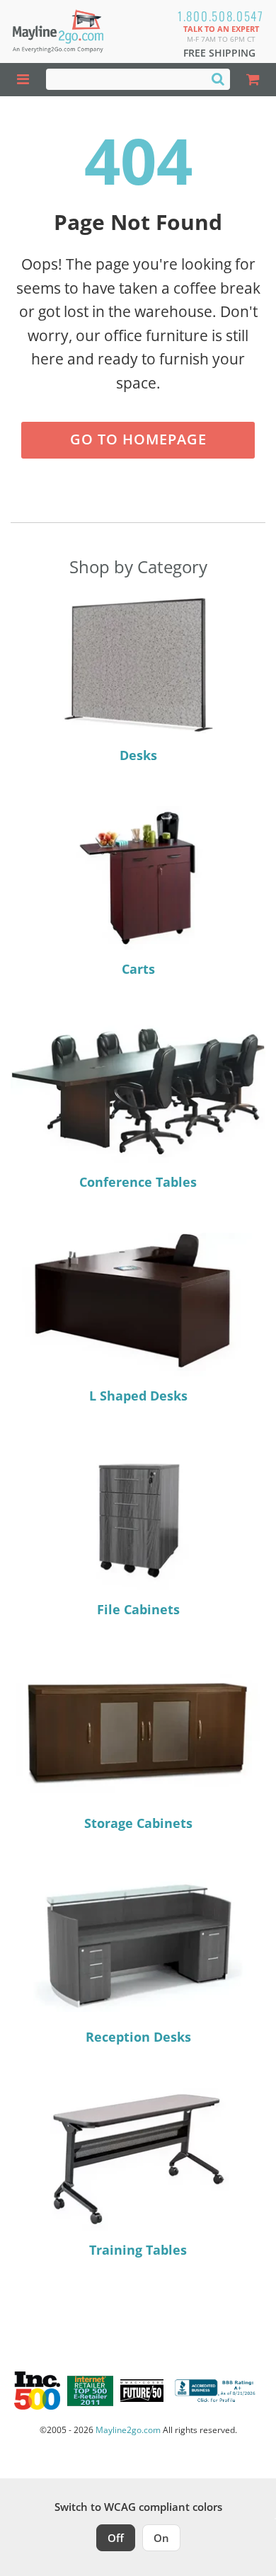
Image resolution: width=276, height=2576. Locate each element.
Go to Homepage (138, 439)
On (161, 2538)
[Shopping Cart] (253, 80)
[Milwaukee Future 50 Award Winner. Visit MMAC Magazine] (142, 2391)
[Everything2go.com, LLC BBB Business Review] (217, 2391)
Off (116, 2538)
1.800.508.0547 (221, 16)
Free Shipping (219, 53)
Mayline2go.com (128, 2430)
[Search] (218, 79)
